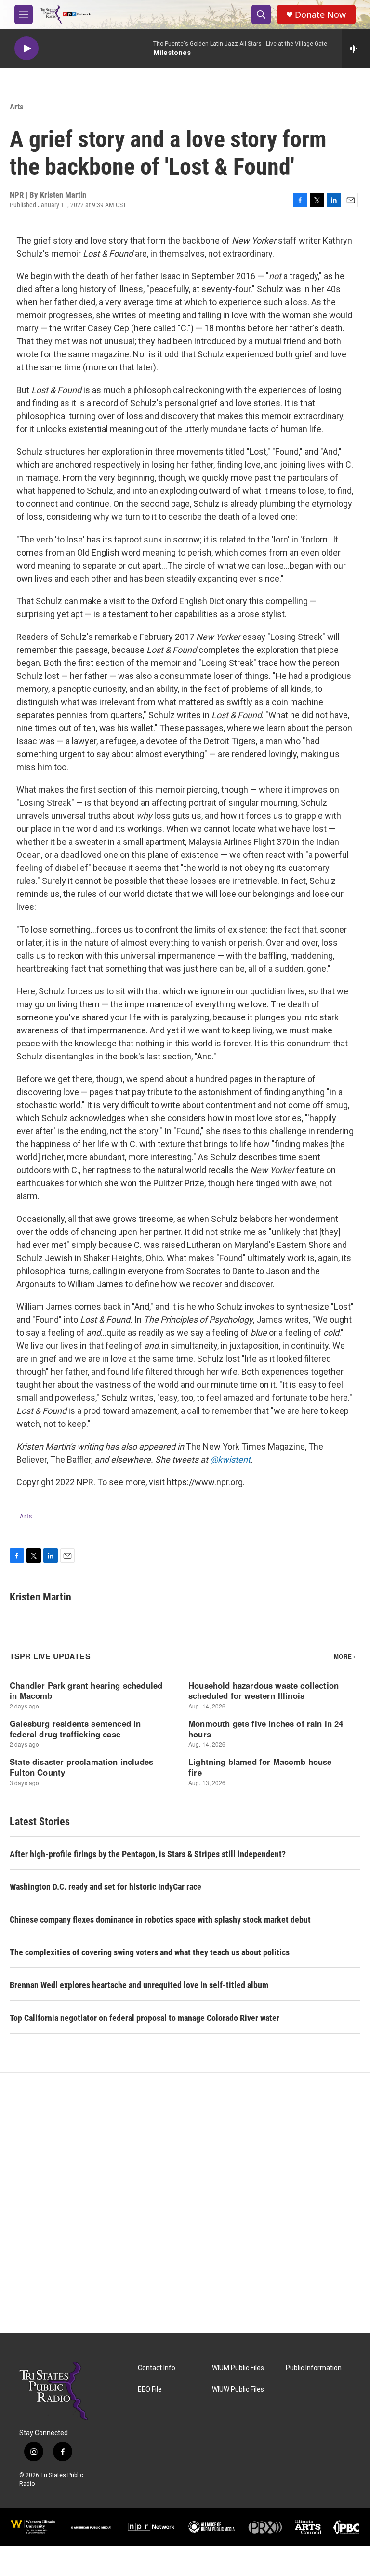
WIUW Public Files (238, 2390)
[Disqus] (185, 2203)
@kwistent (230, 1459)
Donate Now (320, 15)
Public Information (314, 2368)
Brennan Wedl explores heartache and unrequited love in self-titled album (139, 1985)
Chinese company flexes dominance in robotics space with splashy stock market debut (160, 1919)
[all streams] (356, 48)
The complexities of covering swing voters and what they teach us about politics (150, 1952)
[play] (26, 48)
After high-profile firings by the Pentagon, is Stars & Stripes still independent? (148, 1854)
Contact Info (157, 2368)
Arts (17, 107)
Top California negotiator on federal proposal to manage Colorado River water (145, 2018)
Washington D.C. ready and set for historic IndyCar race (106, 1887)
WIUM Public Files (238, 2368)
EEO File (150, 2390)
